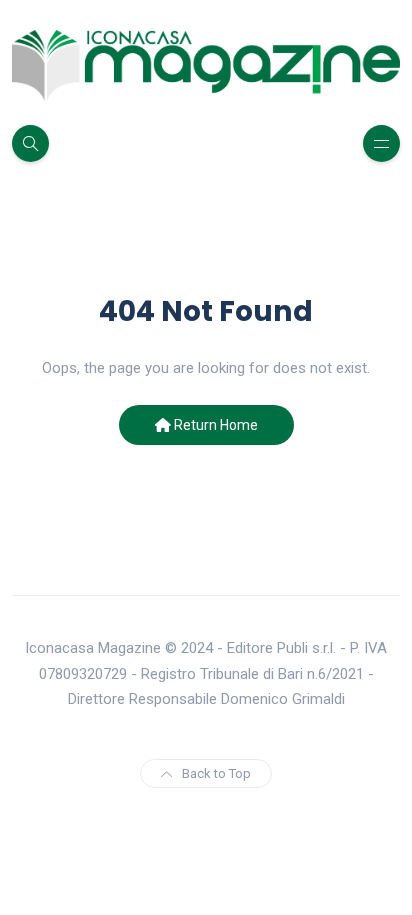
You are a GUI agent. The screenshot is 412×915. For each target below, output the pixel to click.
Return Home (214, 425)
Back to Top (216, 773)
